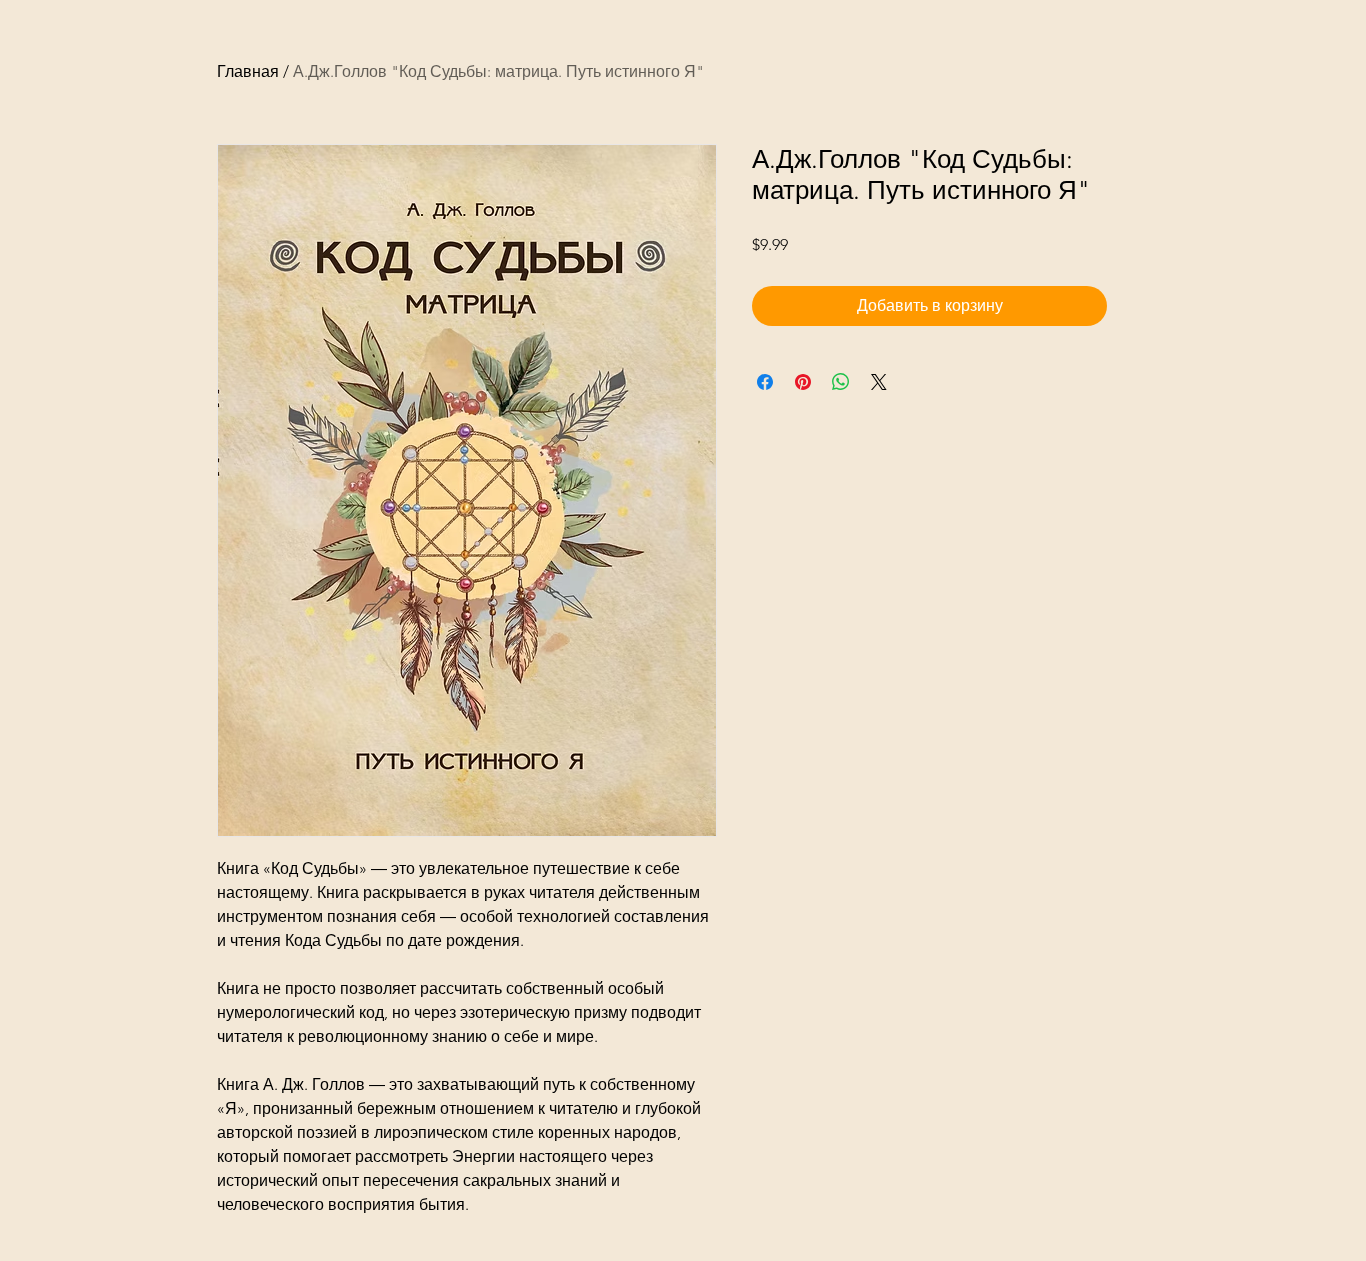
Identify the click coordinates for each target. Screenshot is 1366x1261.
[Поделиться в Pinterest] (803, 382)
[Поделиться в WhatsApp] (841, 382)
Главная (248, 71)
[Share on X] (879, 382)
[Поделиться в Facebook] (765, 382)
